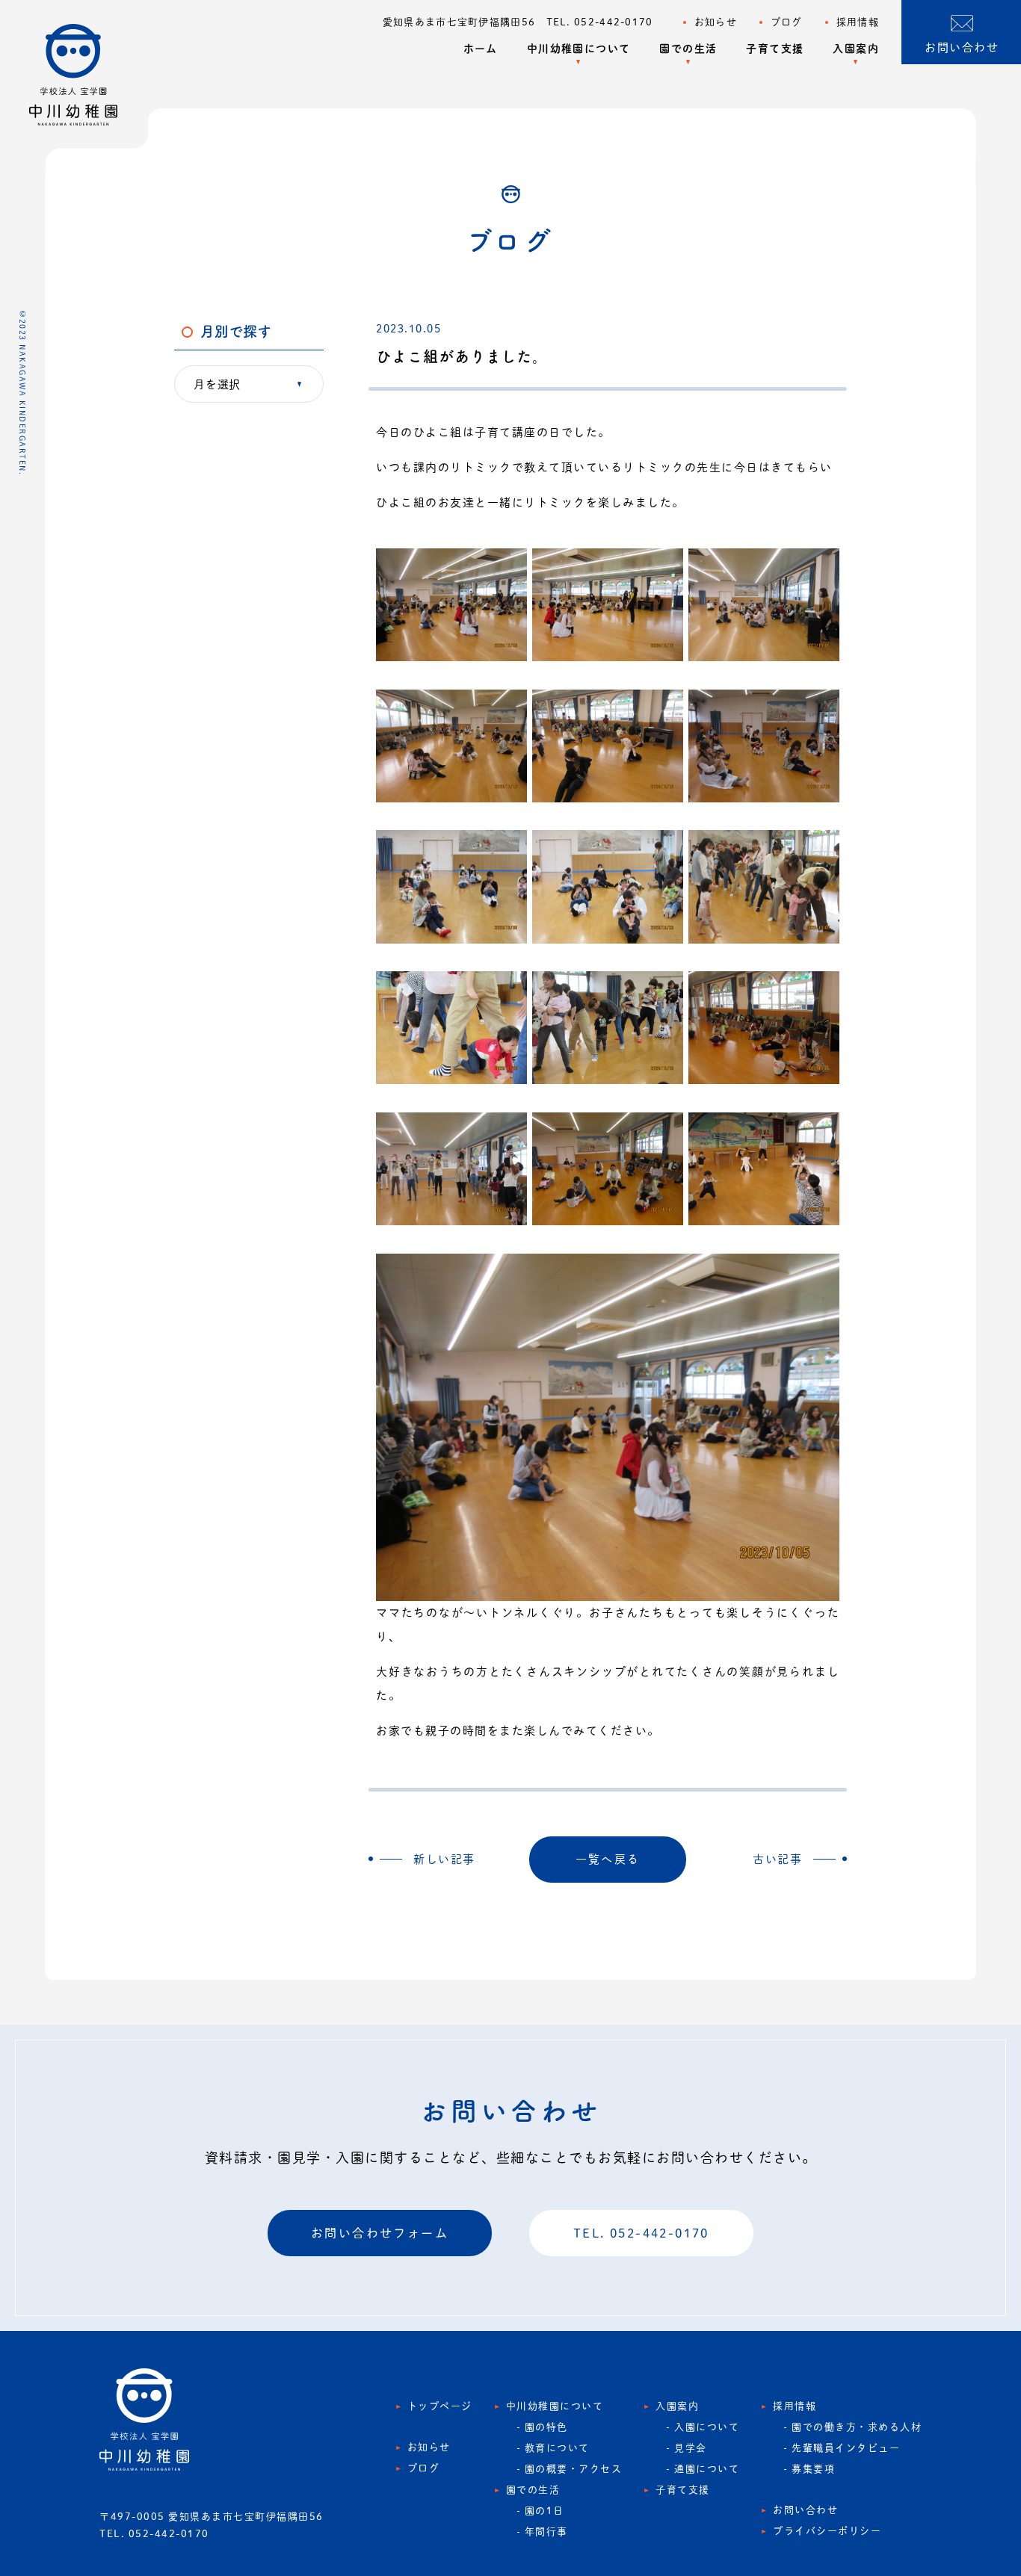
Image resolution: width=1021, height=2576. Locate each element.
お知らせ (716, 22)
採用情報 (858, 22)
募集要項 (813, 2469)
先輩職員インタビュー (846, 2448)
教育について (557, 2448)
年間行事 (546, 2532)
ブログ (787, 22)
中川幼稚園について (579, 49)
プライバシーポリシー (827, 2531)
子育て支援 (775, 49)
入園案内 (856, 49)
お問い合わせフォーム (380, 2233)
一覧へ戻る (608, 1859)
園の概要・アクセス (574, 2469)
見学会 (691, 2448)
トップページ (440, 2406)
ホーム (481, 49)
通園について (707, 2469)
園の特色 (546, 2427)
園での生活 (688, 49)
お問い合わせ (805, 2510)
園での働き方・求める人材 (857, 2427)
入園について (707, 2427)
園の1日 (545, 2511)
